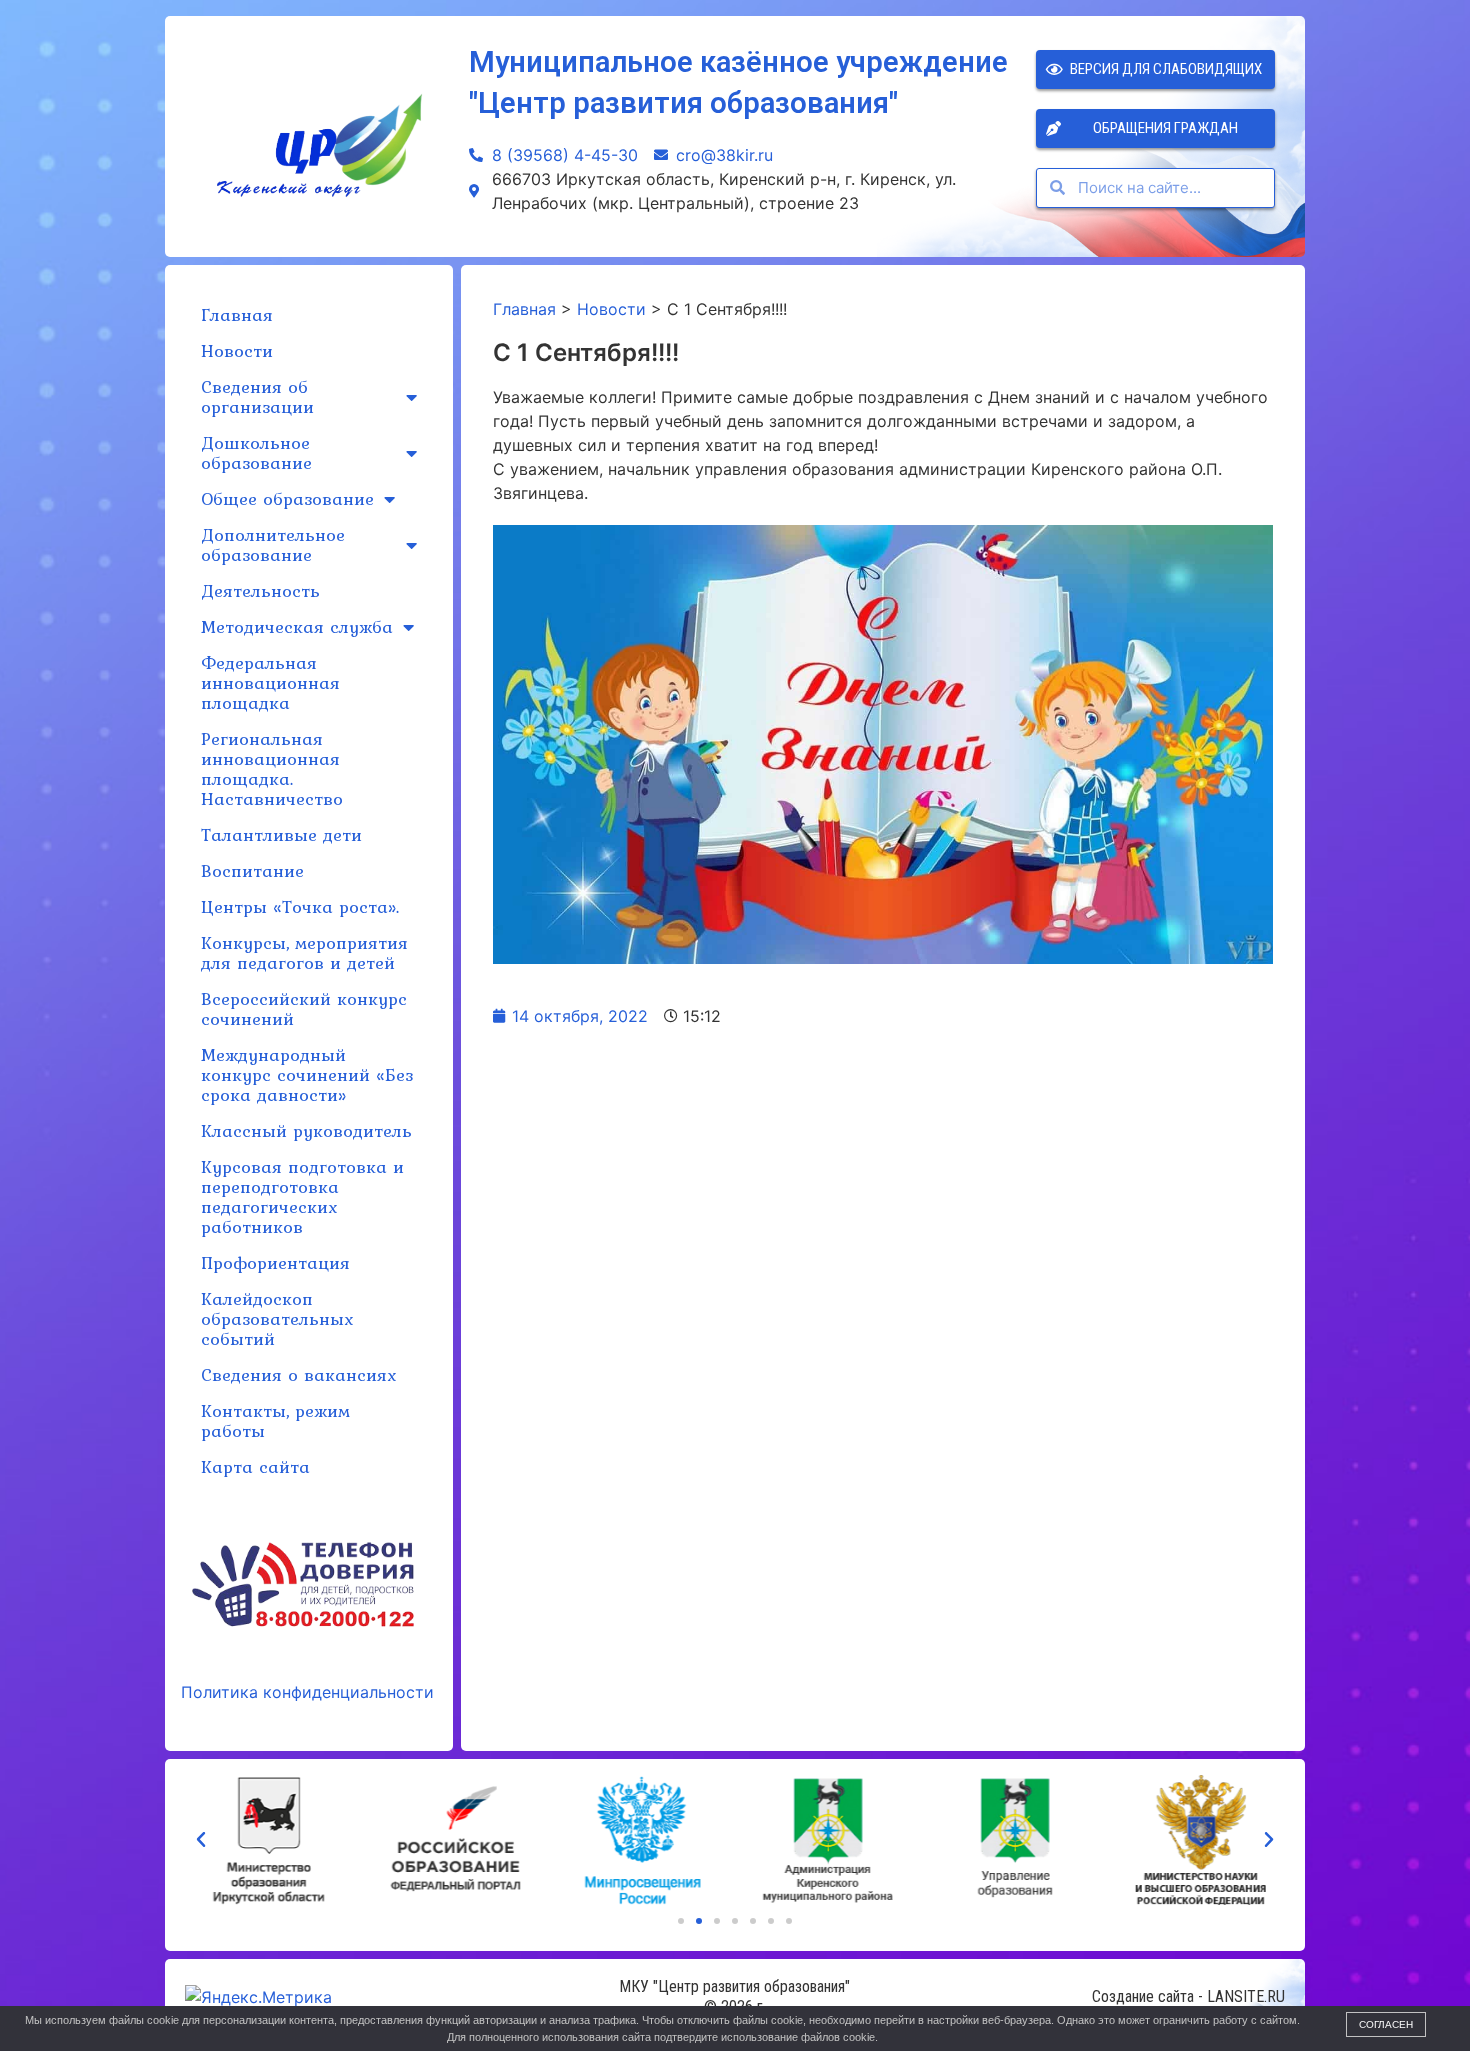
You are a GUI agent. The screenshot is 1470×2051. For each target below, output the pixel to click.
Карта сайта (255, 1466)
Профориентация (275, 1262)
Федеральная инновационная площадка (270, 682)
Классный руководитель (306, 1130)
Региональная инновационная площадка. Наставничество (272, 768)
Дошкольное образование (256, 452)
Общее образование (287, 498)
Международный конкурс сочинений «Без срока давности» (307, 1074)
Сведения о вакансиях (298, 1374)
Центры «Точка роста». (300, 906)
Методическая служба (297, 626)
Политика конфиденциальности (307, 1692)
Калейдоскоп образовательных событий (277, 1318)
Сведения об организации (257, 396)
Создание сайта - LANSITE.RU (1188, 1996)
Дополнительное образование (273, 544)
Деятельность (260, 590)
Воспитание (252, 870)
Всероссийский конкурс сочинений (304, 1008)
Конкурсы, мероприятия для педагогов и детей (304, 952)
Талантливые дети (281, 834)
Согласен (1386, 2024)
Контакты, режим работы (275, 1420)
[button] (681, 1921)
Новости (237, 350)
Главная (237, 314)
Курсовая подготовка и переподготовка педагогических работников (302, 1196)
